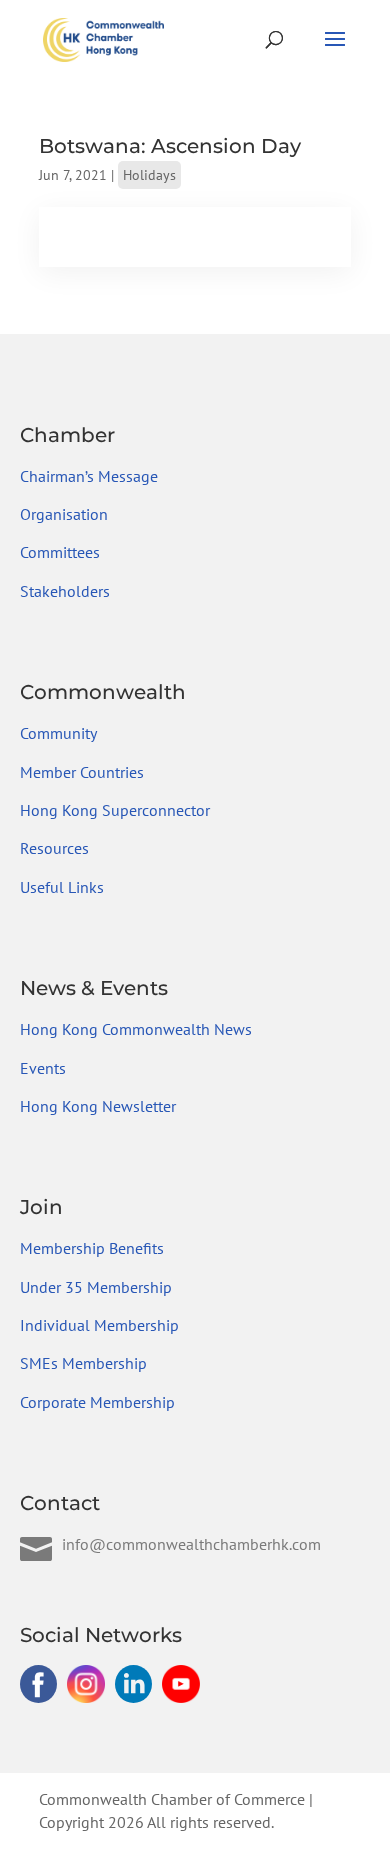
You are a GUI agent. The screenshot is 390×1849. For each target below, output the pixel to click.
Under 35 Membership (96, 1287)
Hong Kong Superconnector (115, 810)
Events (43, 1068)
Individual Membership (99, 1325)
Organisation (64, 514)
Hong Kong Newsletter (98, 1106)
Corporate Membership (97, 1402)
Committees (60, 552)
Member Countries (82, 772)
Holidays (149, 175)
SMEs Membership (83, 1363)
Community (58, 733)
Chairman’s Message (89, 476)
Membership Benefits (92, 1248)
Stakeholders (65, 591)
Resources (54, 848)
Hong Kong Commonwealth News (136, 1029)
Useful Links (62, 887)
